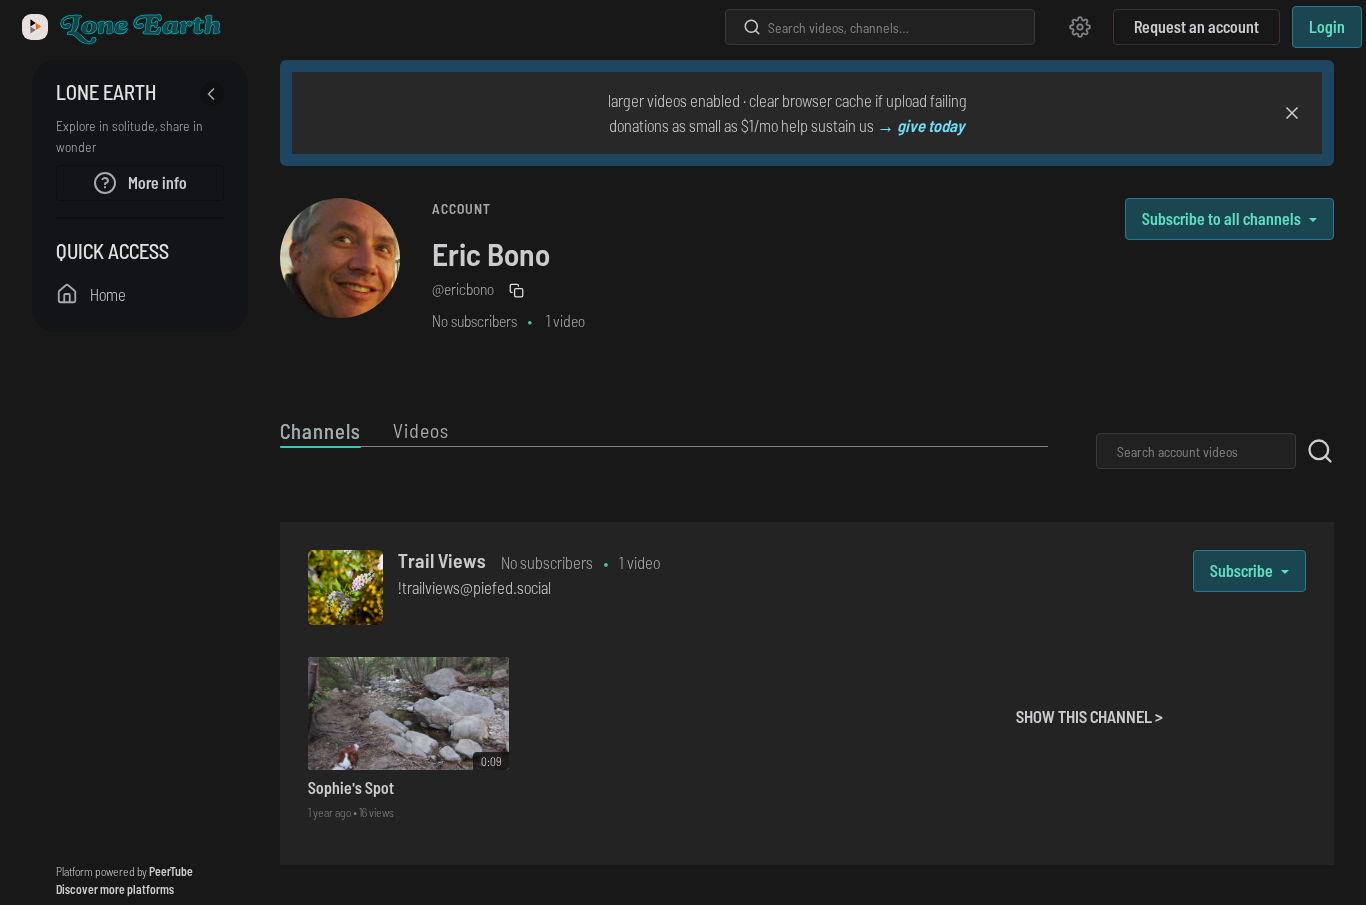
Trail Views (442, 560)
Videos (421, 430)
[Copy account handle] (519, 291)
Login (1327, 26)
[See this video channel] (345, 585)
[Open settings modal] (1080, 27)
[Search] (752, 27)
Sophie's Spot (351, 787)
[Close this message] (1292, 113)
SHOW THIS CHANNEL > (1089, 716)
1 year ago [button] (330, 812)
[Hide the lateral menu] (212, 94)
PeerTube (171, 871)
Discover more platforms (115, 889)
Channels (320, 430)
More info (156, 182)
